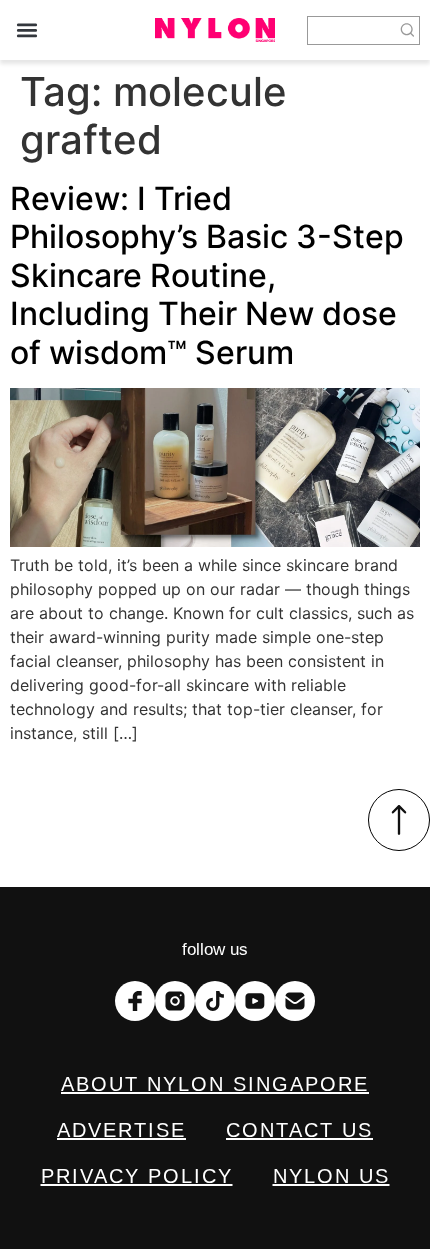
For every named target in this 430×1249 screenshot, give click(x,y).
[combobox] (351, 30)
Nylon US (331, 1176)
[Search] (408, 30)
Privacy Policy (137, 1176)
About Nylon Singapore (215, 1084)
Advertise (121, 1130)
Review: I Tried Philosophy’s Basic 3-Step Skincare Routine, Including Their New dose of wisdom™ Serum (207, 275)
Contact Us (299, 1130)
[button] (26, 30)
